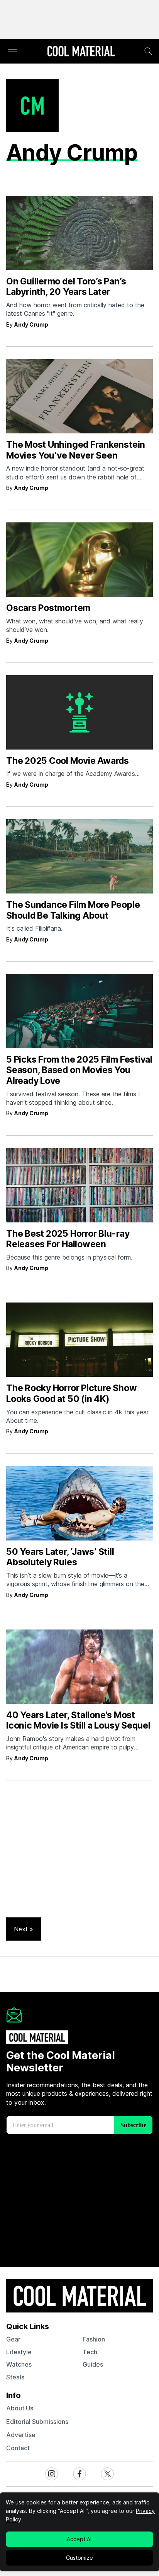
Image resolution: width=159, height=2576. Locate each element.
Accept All (80, 2539)
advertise (21, 2435)
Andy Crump (31, 324)
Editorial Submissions (37, 2422)
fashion (94, 2339)
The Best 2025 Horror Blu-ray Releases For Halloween (68, 1239)
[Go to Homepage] (81, 52)
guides (93, 2364)
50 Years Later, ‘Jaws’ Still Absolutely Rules (60, 1557)
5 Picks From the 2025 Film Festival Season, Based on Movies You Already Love (79, 1070)
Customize (79, 2558)
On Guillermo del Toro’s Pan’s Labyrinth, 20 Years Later (66, 287)
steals (15, 2377)
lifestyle (19, 2352)
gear (13, 2339)
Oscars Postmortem (48, 608)
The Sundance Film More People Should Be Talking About (73, 910)
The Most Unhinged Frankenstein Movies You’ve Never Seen (76, 450)
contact (18, 2448)
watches (19, 2364)
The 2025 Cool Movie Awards (68, 761)
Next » (24, 1929)
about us (20, 2408)
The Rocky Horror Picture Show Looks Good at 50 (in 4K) (71, 1393)
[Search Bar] (148, 51)
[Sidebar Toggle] (12, 51)
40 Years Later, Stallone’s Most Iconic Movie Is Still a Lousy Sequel (78, 1720)
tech (90, 2352)
